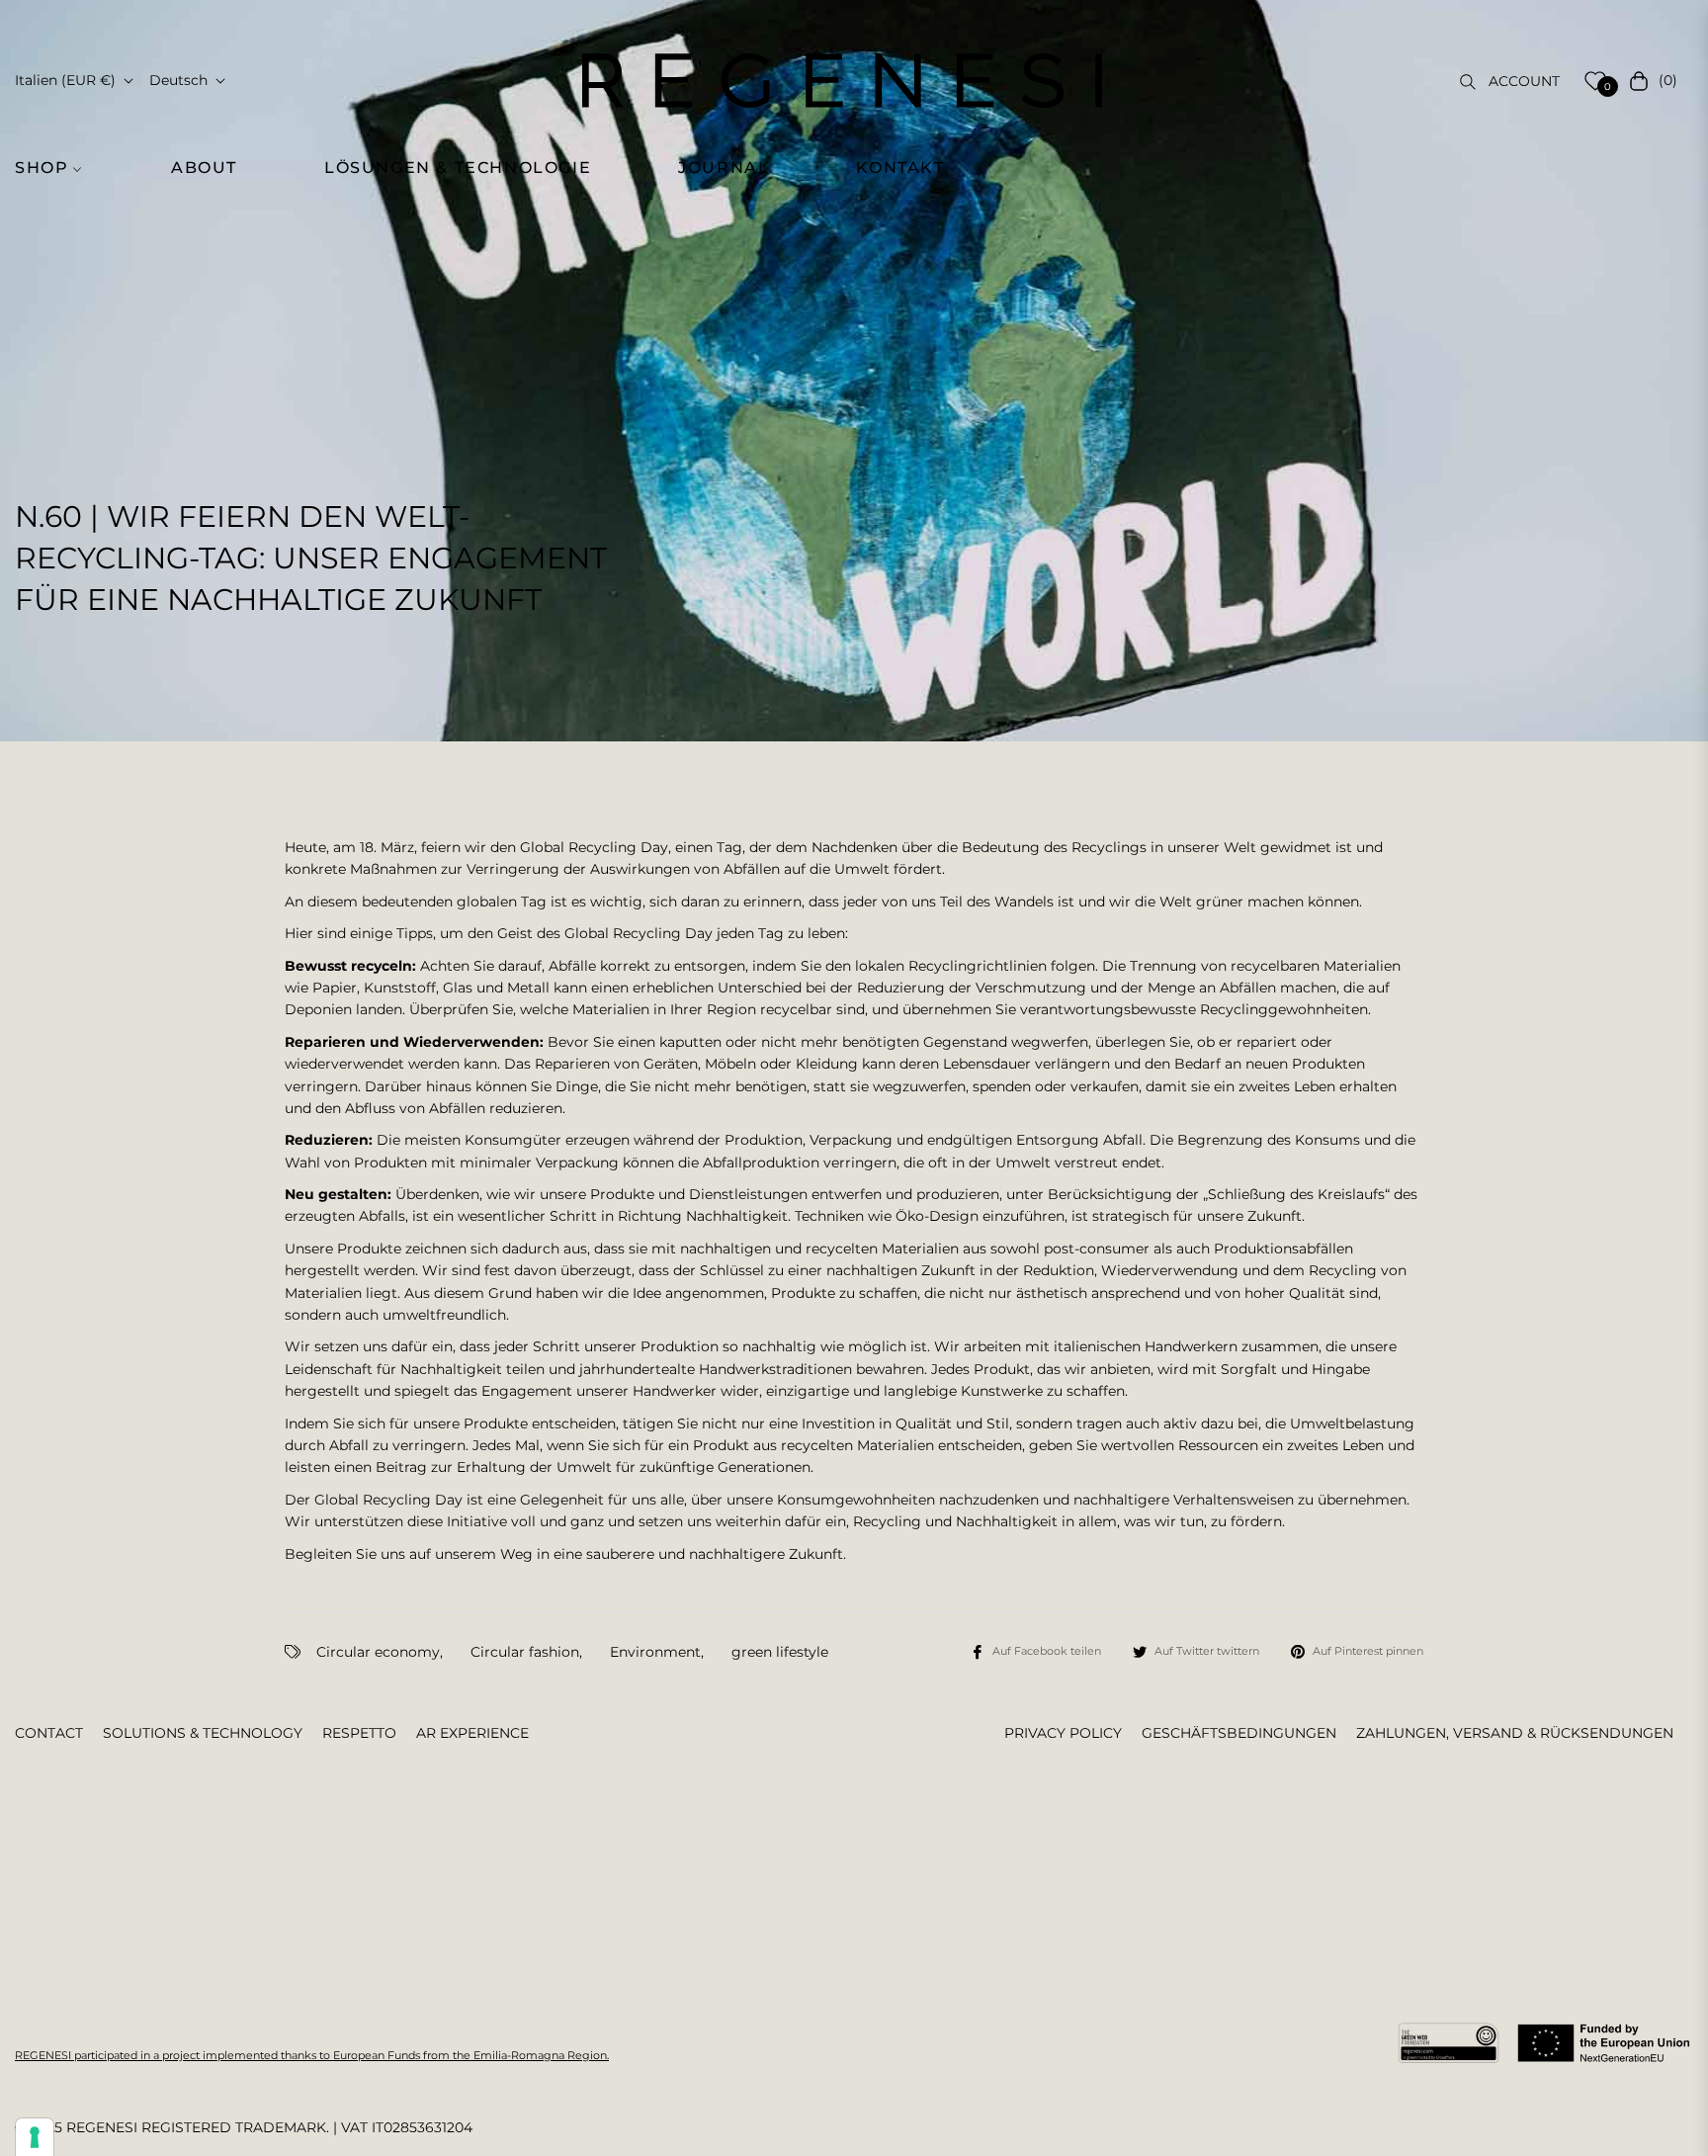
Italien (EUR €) (65, 80)
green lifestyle (780, 1652)
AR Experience (472, 1733)
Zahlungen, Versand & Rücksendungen (1515, 1733)
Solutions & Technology (203, 1733)
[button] (59, 168)
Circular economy (378, 1652)
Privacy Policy (1063, 1733)
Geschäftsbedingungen (1239, 1733)
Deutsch (178, 80)
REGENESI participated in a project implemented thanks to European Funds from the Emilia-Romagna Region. (312, 2055)
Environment (655, 1652)
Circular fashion (525, 1652)
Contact (49, 1733)
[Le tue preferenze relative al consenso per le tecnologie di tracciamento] (35, 2137)
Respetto (359, 1733)
